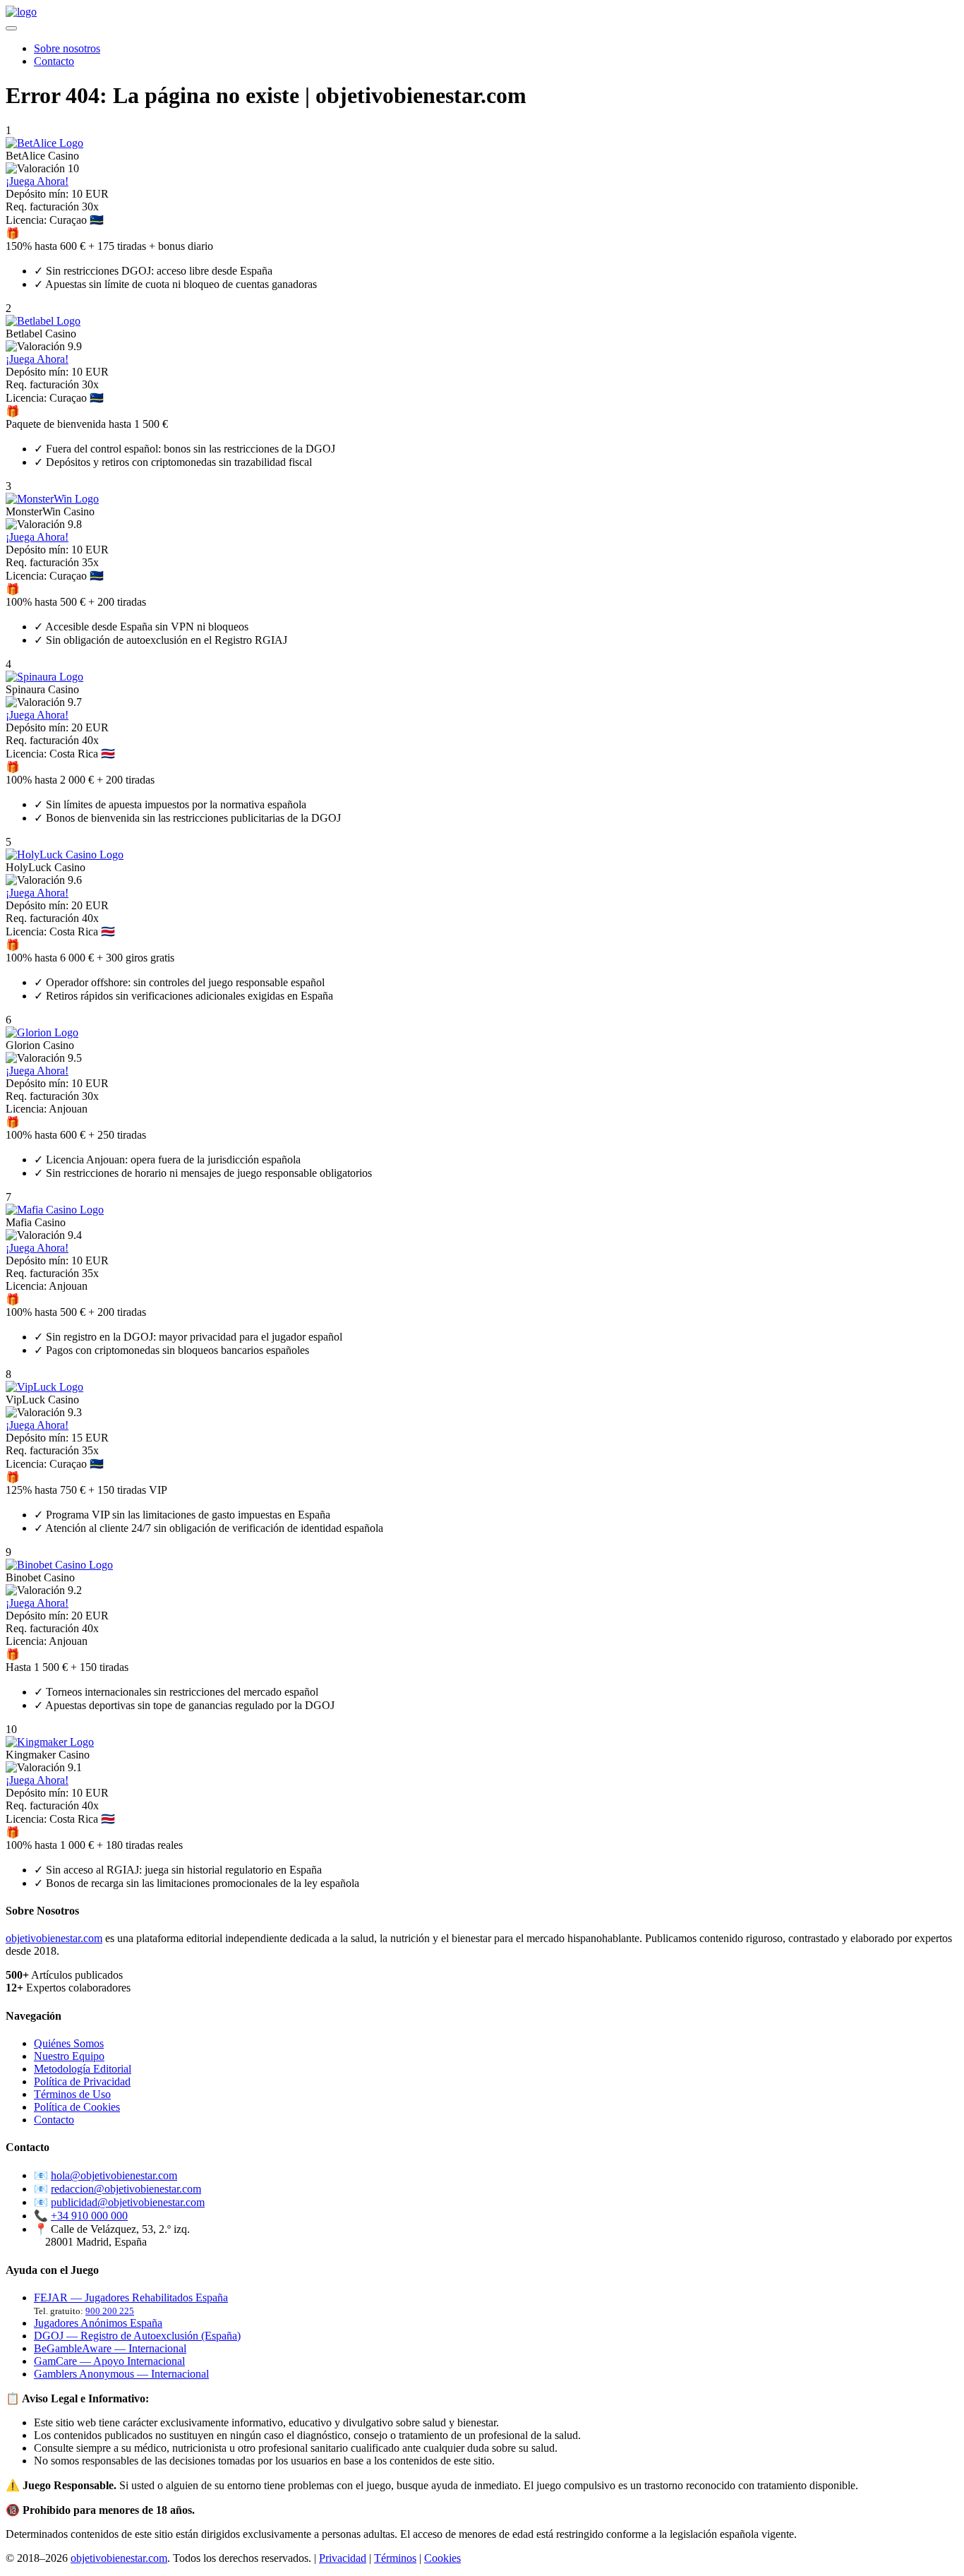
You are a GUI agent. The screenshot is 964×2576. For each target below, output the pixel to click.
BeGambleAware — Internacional (110, 2348)
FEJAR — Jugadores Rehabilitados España (131, 2298)
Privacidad (343, 2558)
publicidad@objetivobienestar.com (128, 2202)
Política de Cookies (77, 2107)
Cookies (442, 2558)
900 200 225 (110, 2311)
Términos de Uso (72, 2094)
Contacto (54, 61)
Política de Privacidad (82, 2081)
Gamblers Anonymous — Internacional (121, 2374)
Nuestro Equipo (69, 2056)
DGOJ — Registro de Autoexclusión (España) (137, 2336)
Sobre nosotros (67, 48)
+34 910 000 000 (89, 2216)
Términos (395, 2558)
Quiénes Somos (69, 2043)
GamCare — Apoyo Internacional (109, 2361)
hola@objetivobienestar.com (114, 2175)
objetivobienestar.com (54, 1938)
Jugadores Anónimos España (98, 2323)
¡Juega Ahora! (37, 181)
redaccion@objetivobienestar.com (126, 2189)
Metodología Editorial (83, 2069)
